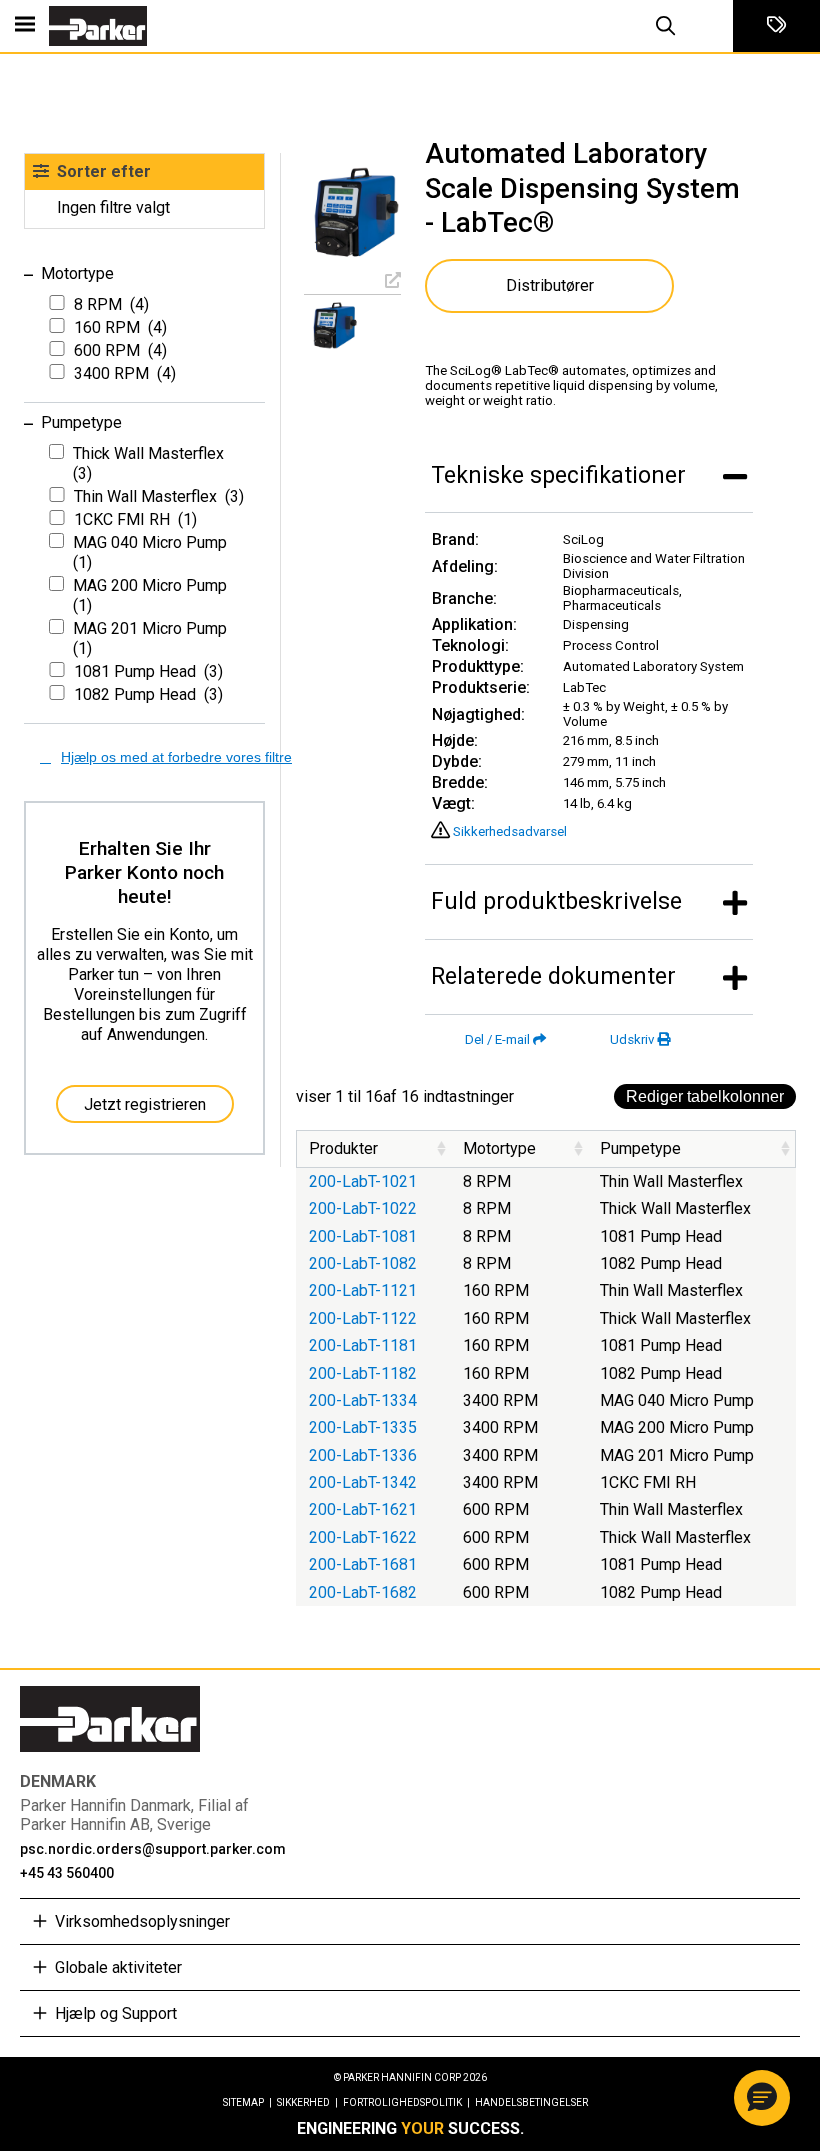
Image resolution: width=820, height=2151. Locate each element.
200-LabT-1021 (363, 1181)
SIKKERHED (307, 2102)
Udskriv (632, 1039)
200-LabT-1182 (363, 1373)
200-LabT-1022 (363, 1208)
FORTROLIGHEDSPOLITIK (406, 2102)
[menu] (25, 26)
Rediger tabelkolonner (705, 1096)
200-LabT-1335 (363, 1427)
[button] (762, 2098)
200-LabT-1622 (363, 1537)
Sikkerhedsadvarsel (510, 831)
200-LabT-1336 (363, 1455)
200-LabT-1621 (363, 1509)
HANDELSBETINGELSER (531, 2102)
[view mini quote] (776, 26)
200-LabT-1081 (363, 1236)
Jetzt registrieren (145, 1104)
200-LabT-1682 (363, 1592)
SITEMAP (247, 2102)
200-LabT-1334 (363, 1400)
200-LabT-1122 (363, 1318)
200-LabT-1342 (363, 1482)
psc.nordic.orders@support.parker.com (153, 1849)
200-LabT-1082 (363, 1263)
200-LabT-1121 (363, 1290)
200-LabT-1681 (363, 1564)
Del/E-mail (497, 1039)
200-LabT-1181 (363, 1345)
